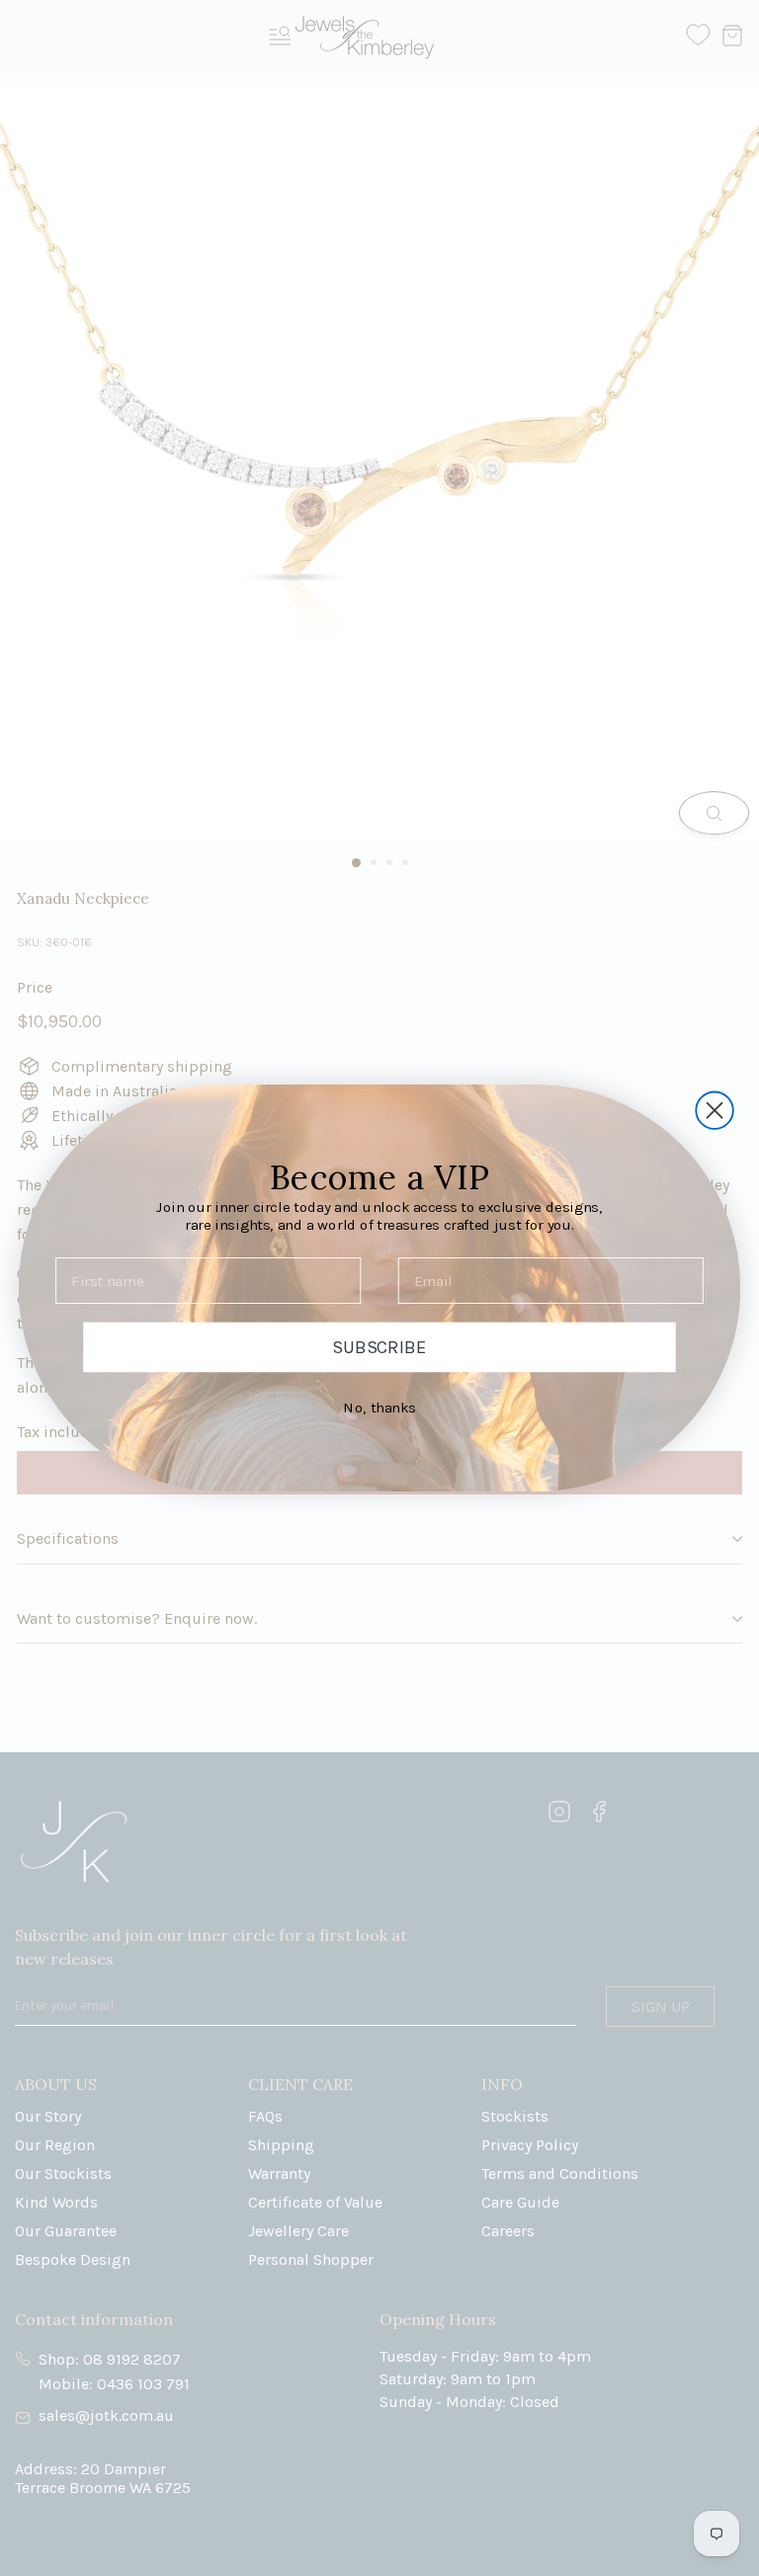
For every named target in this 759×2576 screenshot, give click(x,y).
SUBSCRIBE (379, 1347)
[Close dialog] (714, 1110)
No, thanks (379, 1408)
